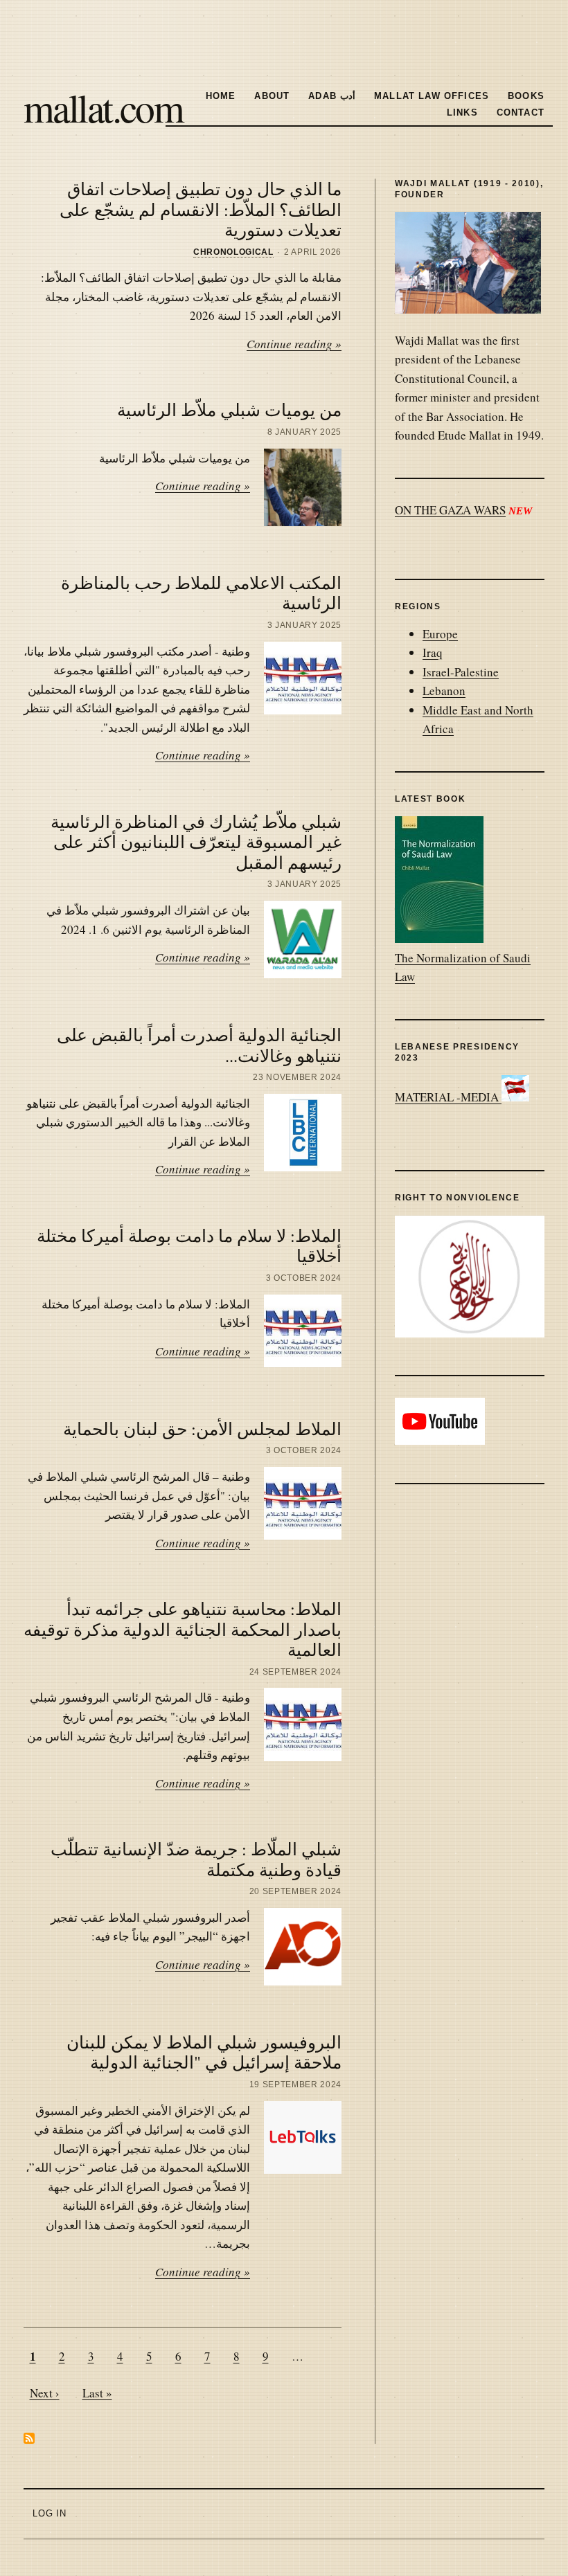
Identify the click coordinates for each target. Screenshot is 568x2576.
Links (462, 112)
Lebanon (444, 691)
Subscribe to (29, 2438)
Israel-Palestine (461, 672)
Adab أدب (332, 96)
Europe (440, 634)
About (272, 96)
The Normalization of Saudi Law (463, 967)
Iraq (433, 652)
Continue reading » (294, 344)
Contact (521, 112)
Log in (50, 2513)
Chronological (233, 252)
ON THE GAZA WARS (450, 510)
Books (526, 96)
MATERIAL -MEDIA (448, 1097)
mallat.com (103, 107)
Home (221, 96)
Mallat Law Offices (432, 96)
